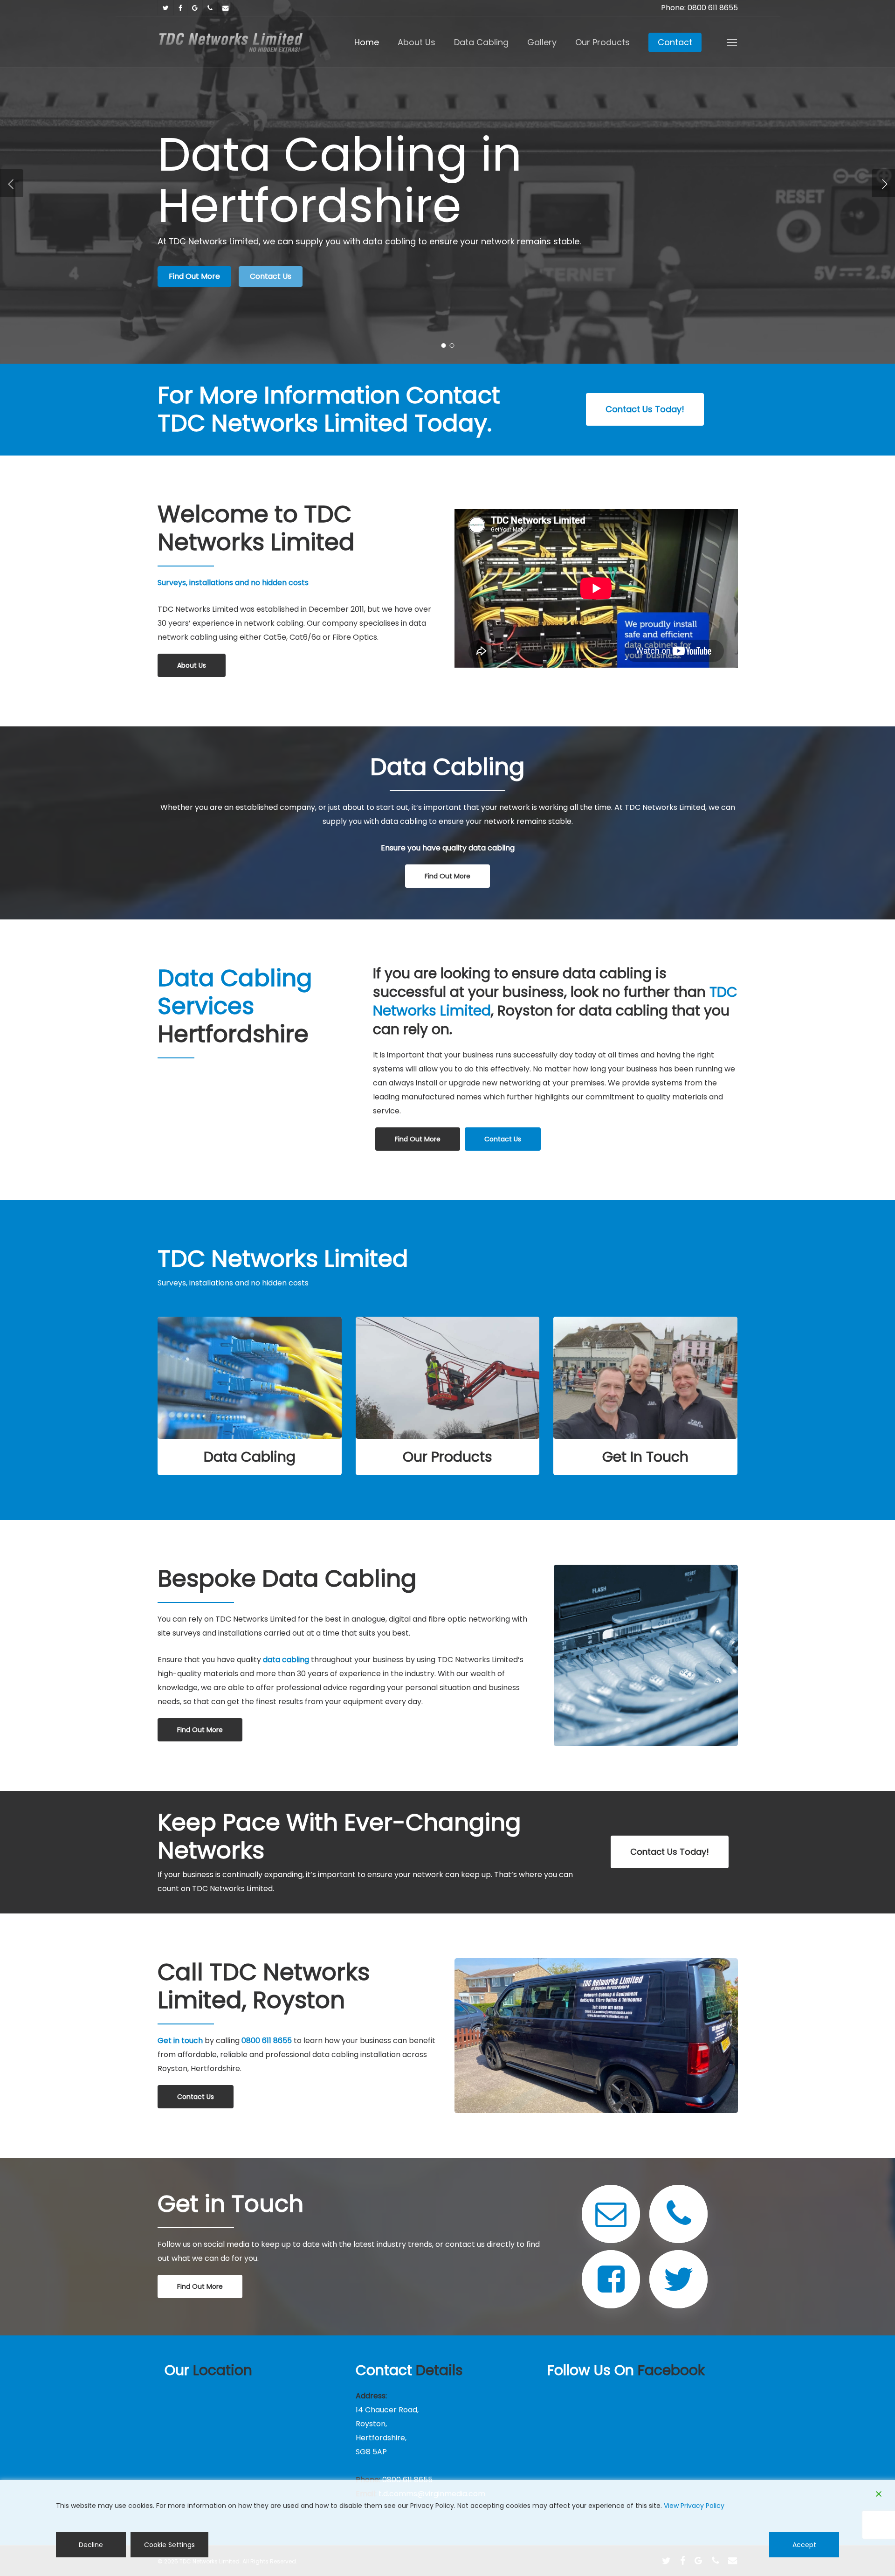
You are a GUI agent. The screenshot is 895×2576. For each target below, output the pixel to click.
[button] (732, 42)
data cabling (286, 1660)
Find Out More (194, 276)
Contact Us (271, 276)
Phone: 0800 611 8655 (699, 8)
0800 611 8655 (267, 2041)
